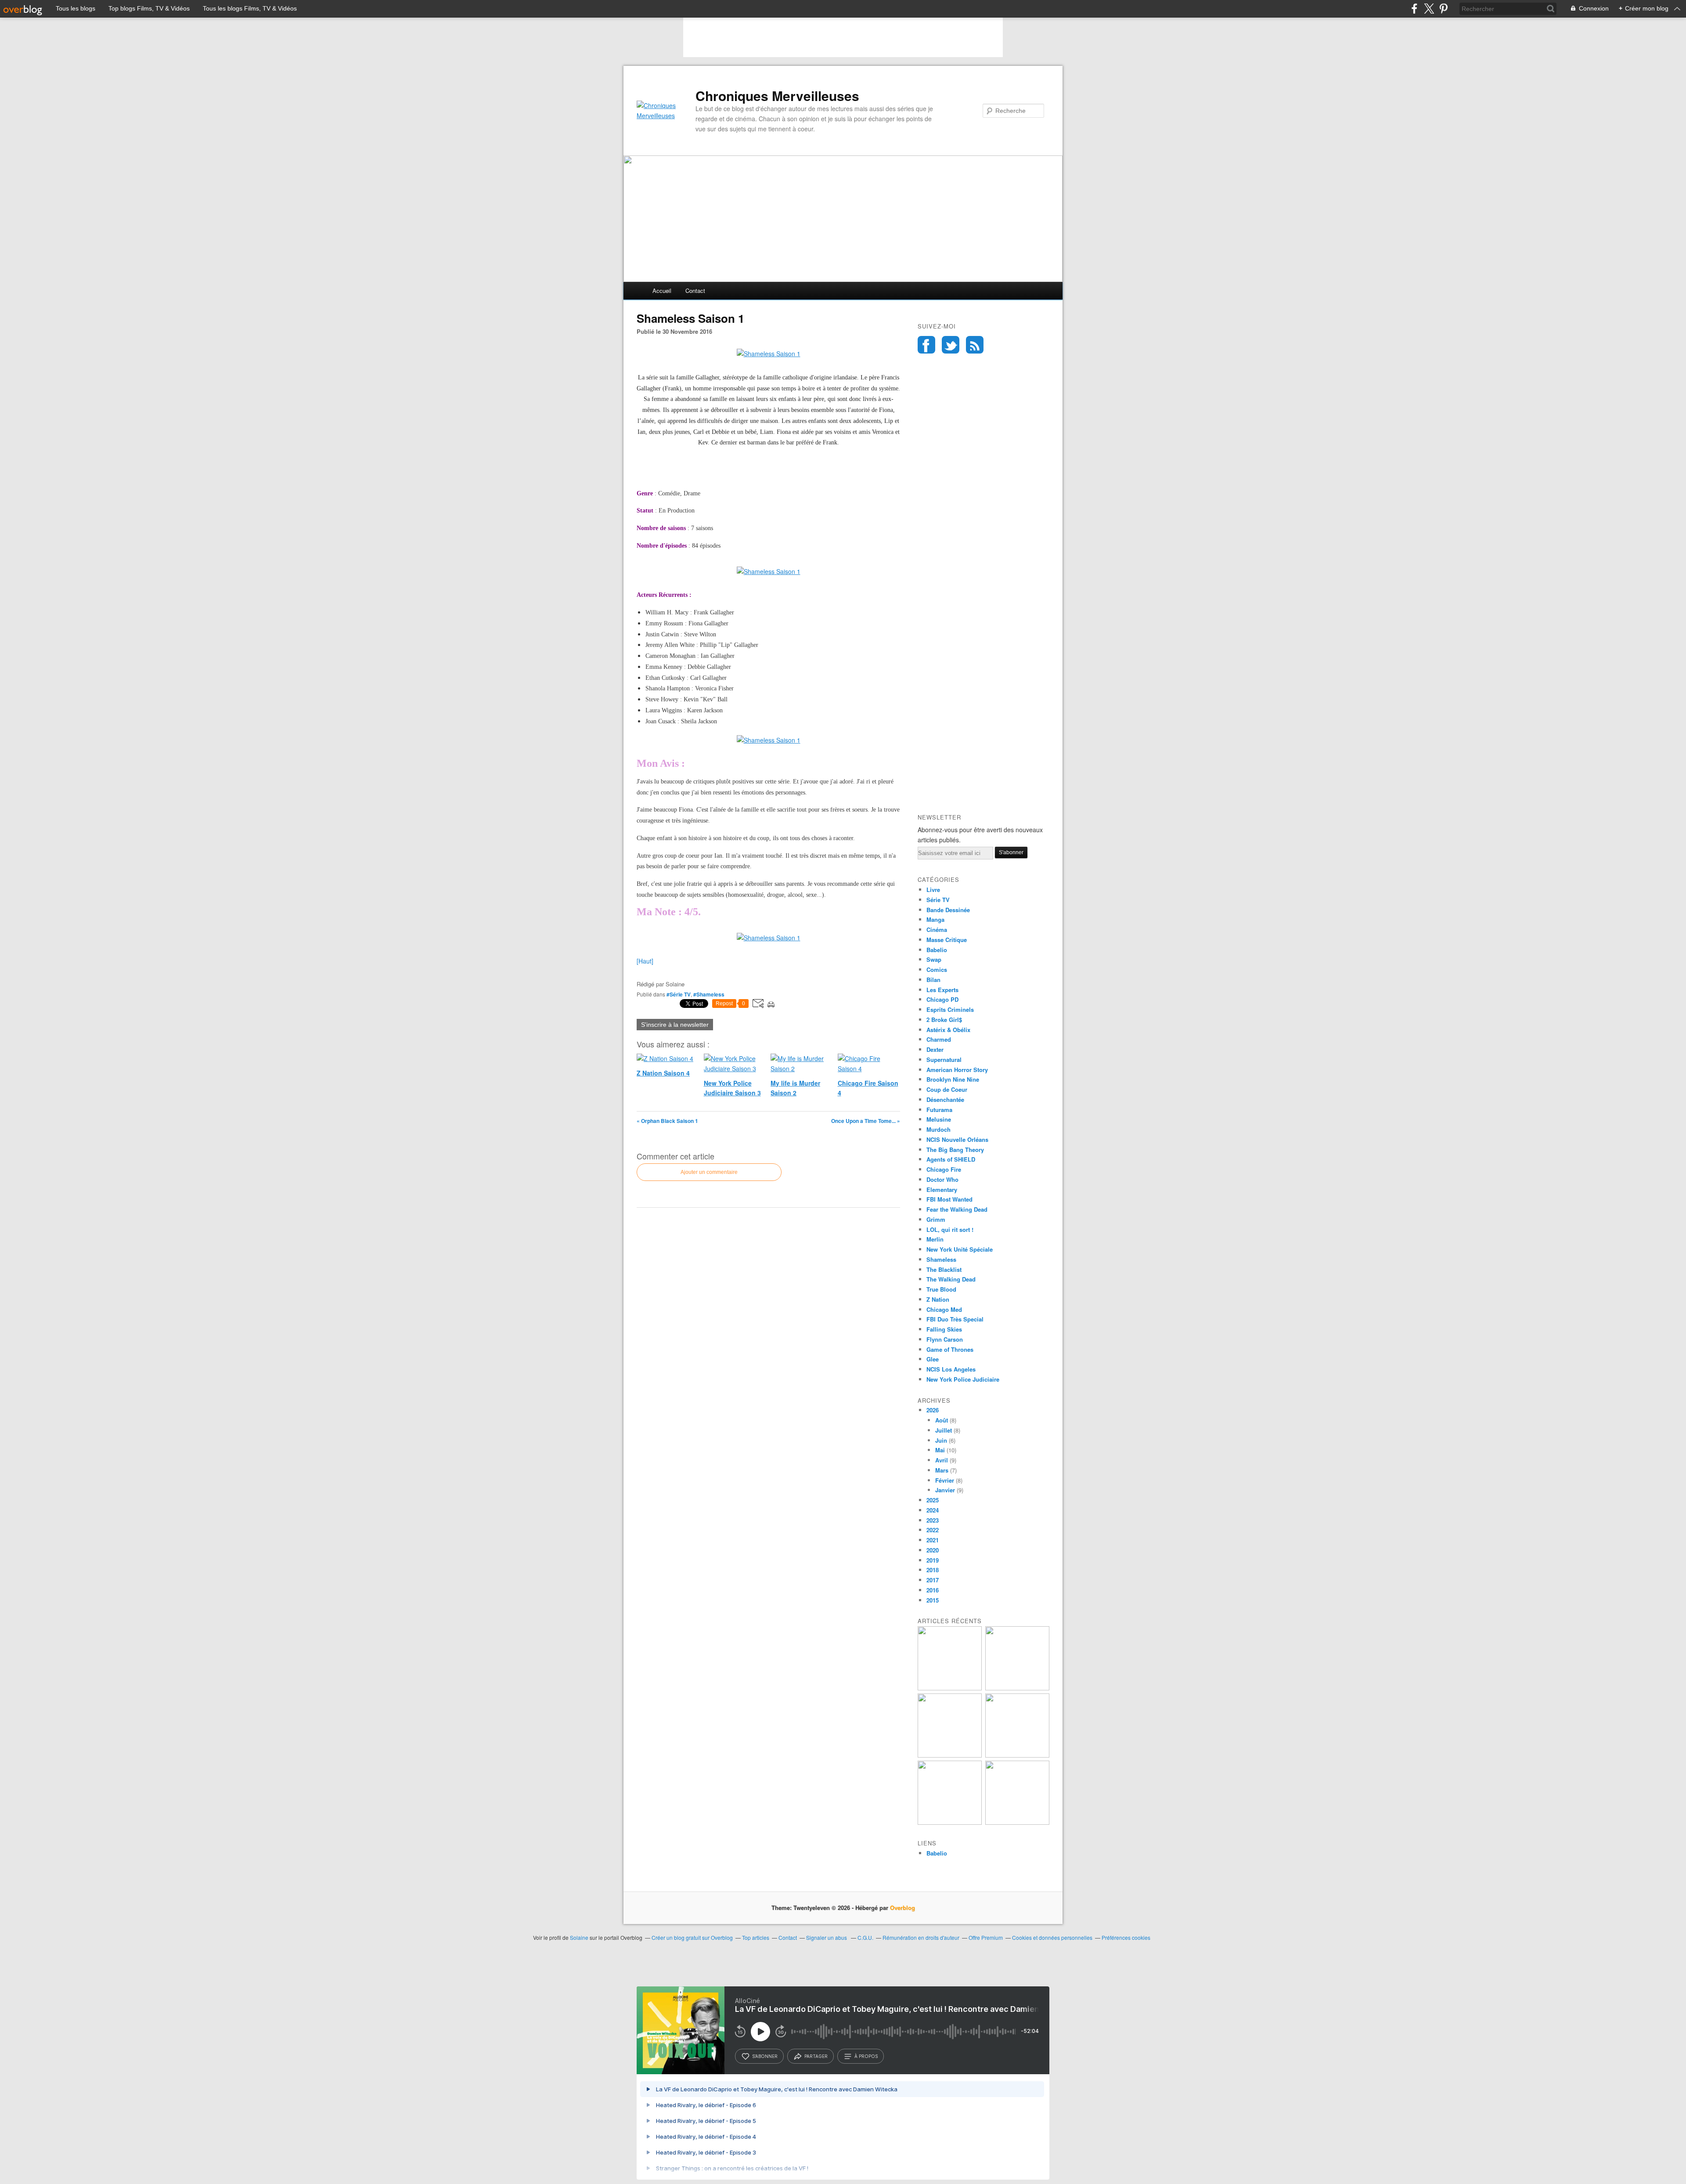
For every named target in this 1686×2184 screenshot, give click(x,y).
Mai (940, 1450)
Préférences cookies (1126, 1937)
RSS (975, 345)
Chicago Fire (944, 1169)
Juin (941, 1440)
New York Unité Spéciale (960, 1249)
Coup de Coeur (947, 1089)
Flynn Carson (945, 1339)
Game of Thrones (950, 1349)
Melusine (939, 1119)
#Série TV (679, 994)
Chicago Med (944, 1309)
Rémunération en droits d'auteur (921, 1937)
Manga (935, 919)
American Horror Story (957, 1070)
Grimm (936, 1219)
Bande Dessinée (948, 910)
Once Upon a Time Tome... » (866, 1121)
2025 (933, 1500)
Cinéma (937, 930)
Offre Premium (986, 1937)
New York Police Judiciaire (963, 1379)
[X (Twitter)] (1429, 9)
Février (945, 1480)
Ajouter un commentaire (709, 1172)
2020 (933, 1550)
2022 (933, 1530)
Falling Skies (944, 1329)
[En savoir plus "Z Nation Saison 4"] (950, 1688)
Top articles (756, 1937)
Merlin (935, 1239)
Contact (695, 291)
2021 (933, 1540)
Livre (933, 890)
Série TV (938, 900)
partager (816, 2056)
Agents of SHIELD (951, 1159)
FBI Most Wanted (949, 1199)
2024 (933, 1510)
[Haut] (645, 961)
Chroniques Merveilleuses (777, 96)
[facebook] (1414, 9)
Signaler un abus (827, 1937)
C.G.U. (865, 1937)
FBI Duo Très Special (955, 1319)
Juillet (944, 1430)
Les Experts (942, 990)
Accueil (662, 291)
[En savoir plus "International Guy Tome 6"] (950, 1822)
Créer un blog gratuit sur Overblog (692, 1937)
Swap (934, 959)
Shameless (941, 1259)
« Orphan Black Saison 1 (667, 1121)
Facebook (926, 345)
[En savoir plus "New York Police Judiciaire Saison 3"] (950, 1755)
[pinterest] (1443, 9)
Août (942, 1420)
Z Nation (938, 1299)
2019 (933, 1560)
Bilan (933, 980)
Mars (942, 1470)
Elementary (942, 1189)
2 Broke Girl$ (944, 1020)
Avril (942, 1460)
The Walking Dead (951, 1279)
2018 (933, 1570)
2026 (933, 1410)
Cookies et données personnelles (1052, 1937)
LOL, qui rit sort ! (950, 1229)
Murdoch (938, 1129)
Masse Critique (947, 940)
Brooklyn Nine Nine (953, 1079)
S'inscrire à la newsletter (675, 1025)
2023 (933, 1520)
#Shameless (709, 994)
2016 (933, 1590)
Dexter (935, 1049)
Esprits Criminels (950, 1009)
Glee (933, 1359)
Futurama (939, 1110)
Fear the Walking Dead (957, 1209)
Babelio (937, 950)
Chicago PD (942, 999)
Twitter (951, 345)
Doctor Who (942, 1179)
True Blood (941, 1289)
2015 (933, 1600)
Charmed (939, 1039)
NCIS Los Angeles (951, 1369)
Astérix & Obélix (948, 1030)
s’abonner (765, 2056)
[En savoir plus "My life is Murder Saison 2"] (1017, 1755)
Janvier (945, 1490)
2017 (933, 1580)
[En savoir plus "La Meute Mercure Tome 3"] (1017, 1688)
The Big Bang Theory (955, 1150)
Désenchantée (945, 1099)
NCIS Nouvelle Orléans (957, 1139)
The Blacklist (944, 1269)
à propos (866, 2056)
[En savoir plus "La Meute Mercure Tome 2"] (1017, 1822)
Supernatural (944, 1060)
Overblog (902, 1908)
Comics (937, 969)
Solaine (579, 1937)
